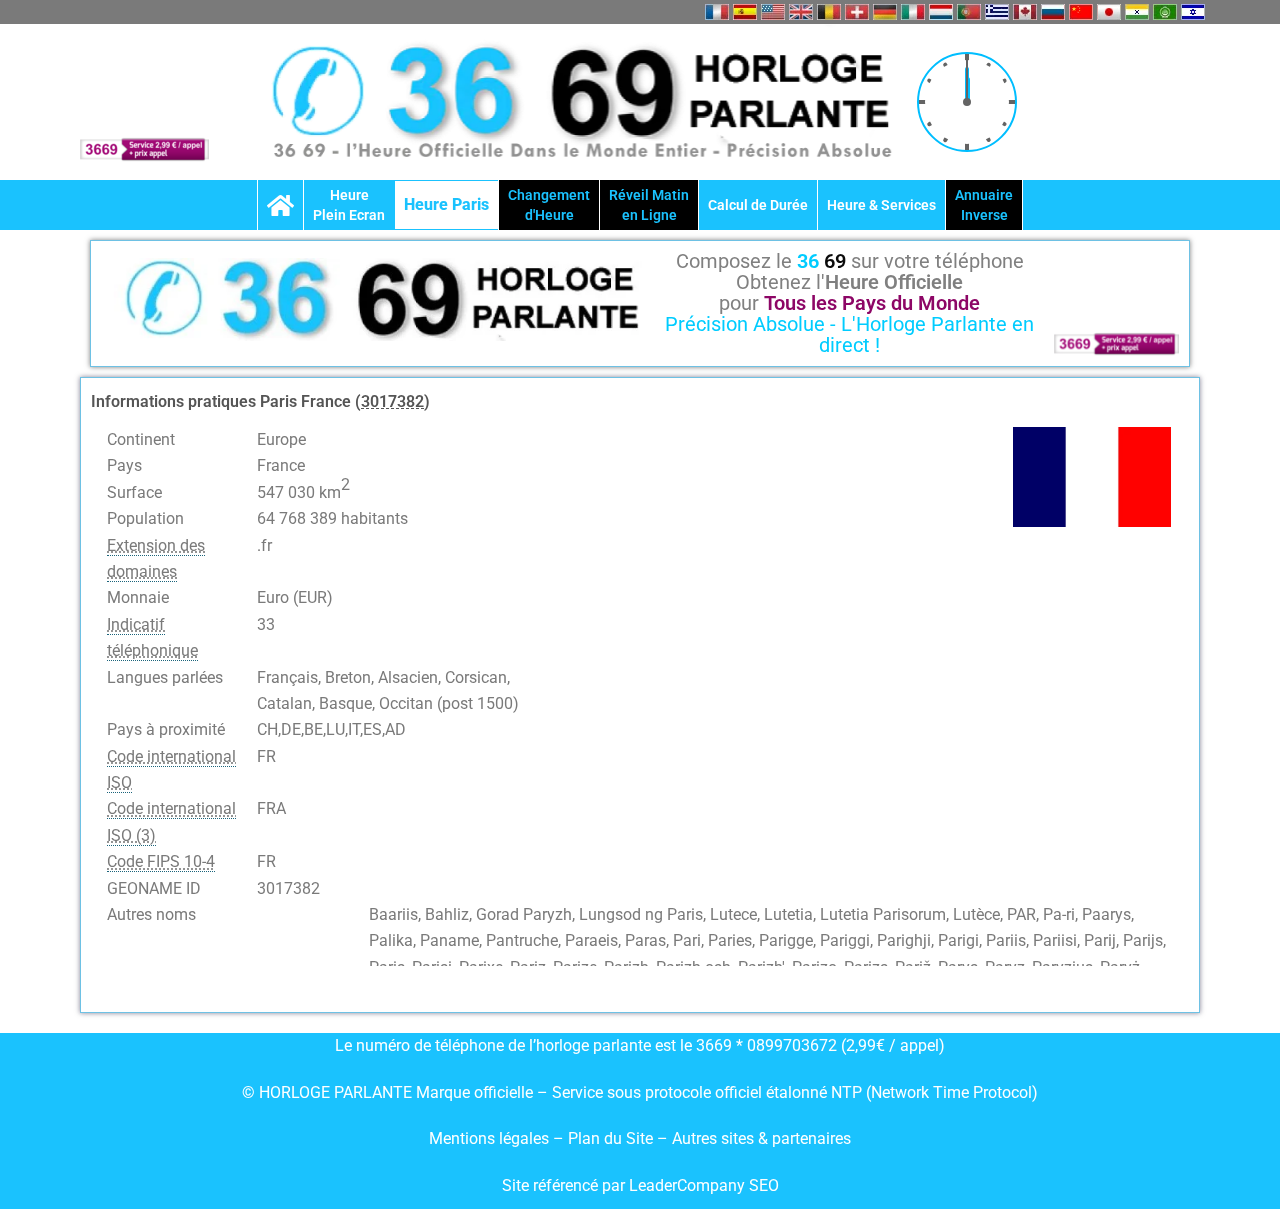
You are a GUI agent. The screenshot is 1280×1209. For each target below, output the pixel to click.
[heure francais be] (829, 12)
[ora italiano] (913, 12)
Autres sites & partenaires (761, 1138)
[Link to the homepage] (280, 205)
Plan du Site (612, 1138)
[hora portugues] (969, 12)
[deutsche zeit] (885, 12)
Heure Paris (446, 204)
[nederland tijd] (941, 12)
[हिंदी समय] (1137, 12)
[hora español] (745, 12)
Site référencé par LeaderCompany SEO (640, 1185)
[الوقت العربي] (1165, 12)
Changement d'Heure (549, 205)
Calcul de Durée (758, 205)
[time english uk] (801, 12)
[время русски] (1053, 12)
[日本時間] (1109, 12)
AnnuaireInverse (984, 205)
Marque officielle (474, 1092)
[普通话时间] (1081, 12)
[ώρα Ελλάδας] (997, 12)
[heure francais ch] (857, 12)
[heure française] (717, 12)
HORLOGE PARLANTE (335, 1092)
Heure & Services (881, 205)
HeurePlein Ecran (349, 205)
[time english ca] (1025, 12)
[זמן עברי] (1193, 12)
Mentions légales (489, 1138)
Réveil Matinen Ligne (649, 205)
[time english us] (773, 12)
